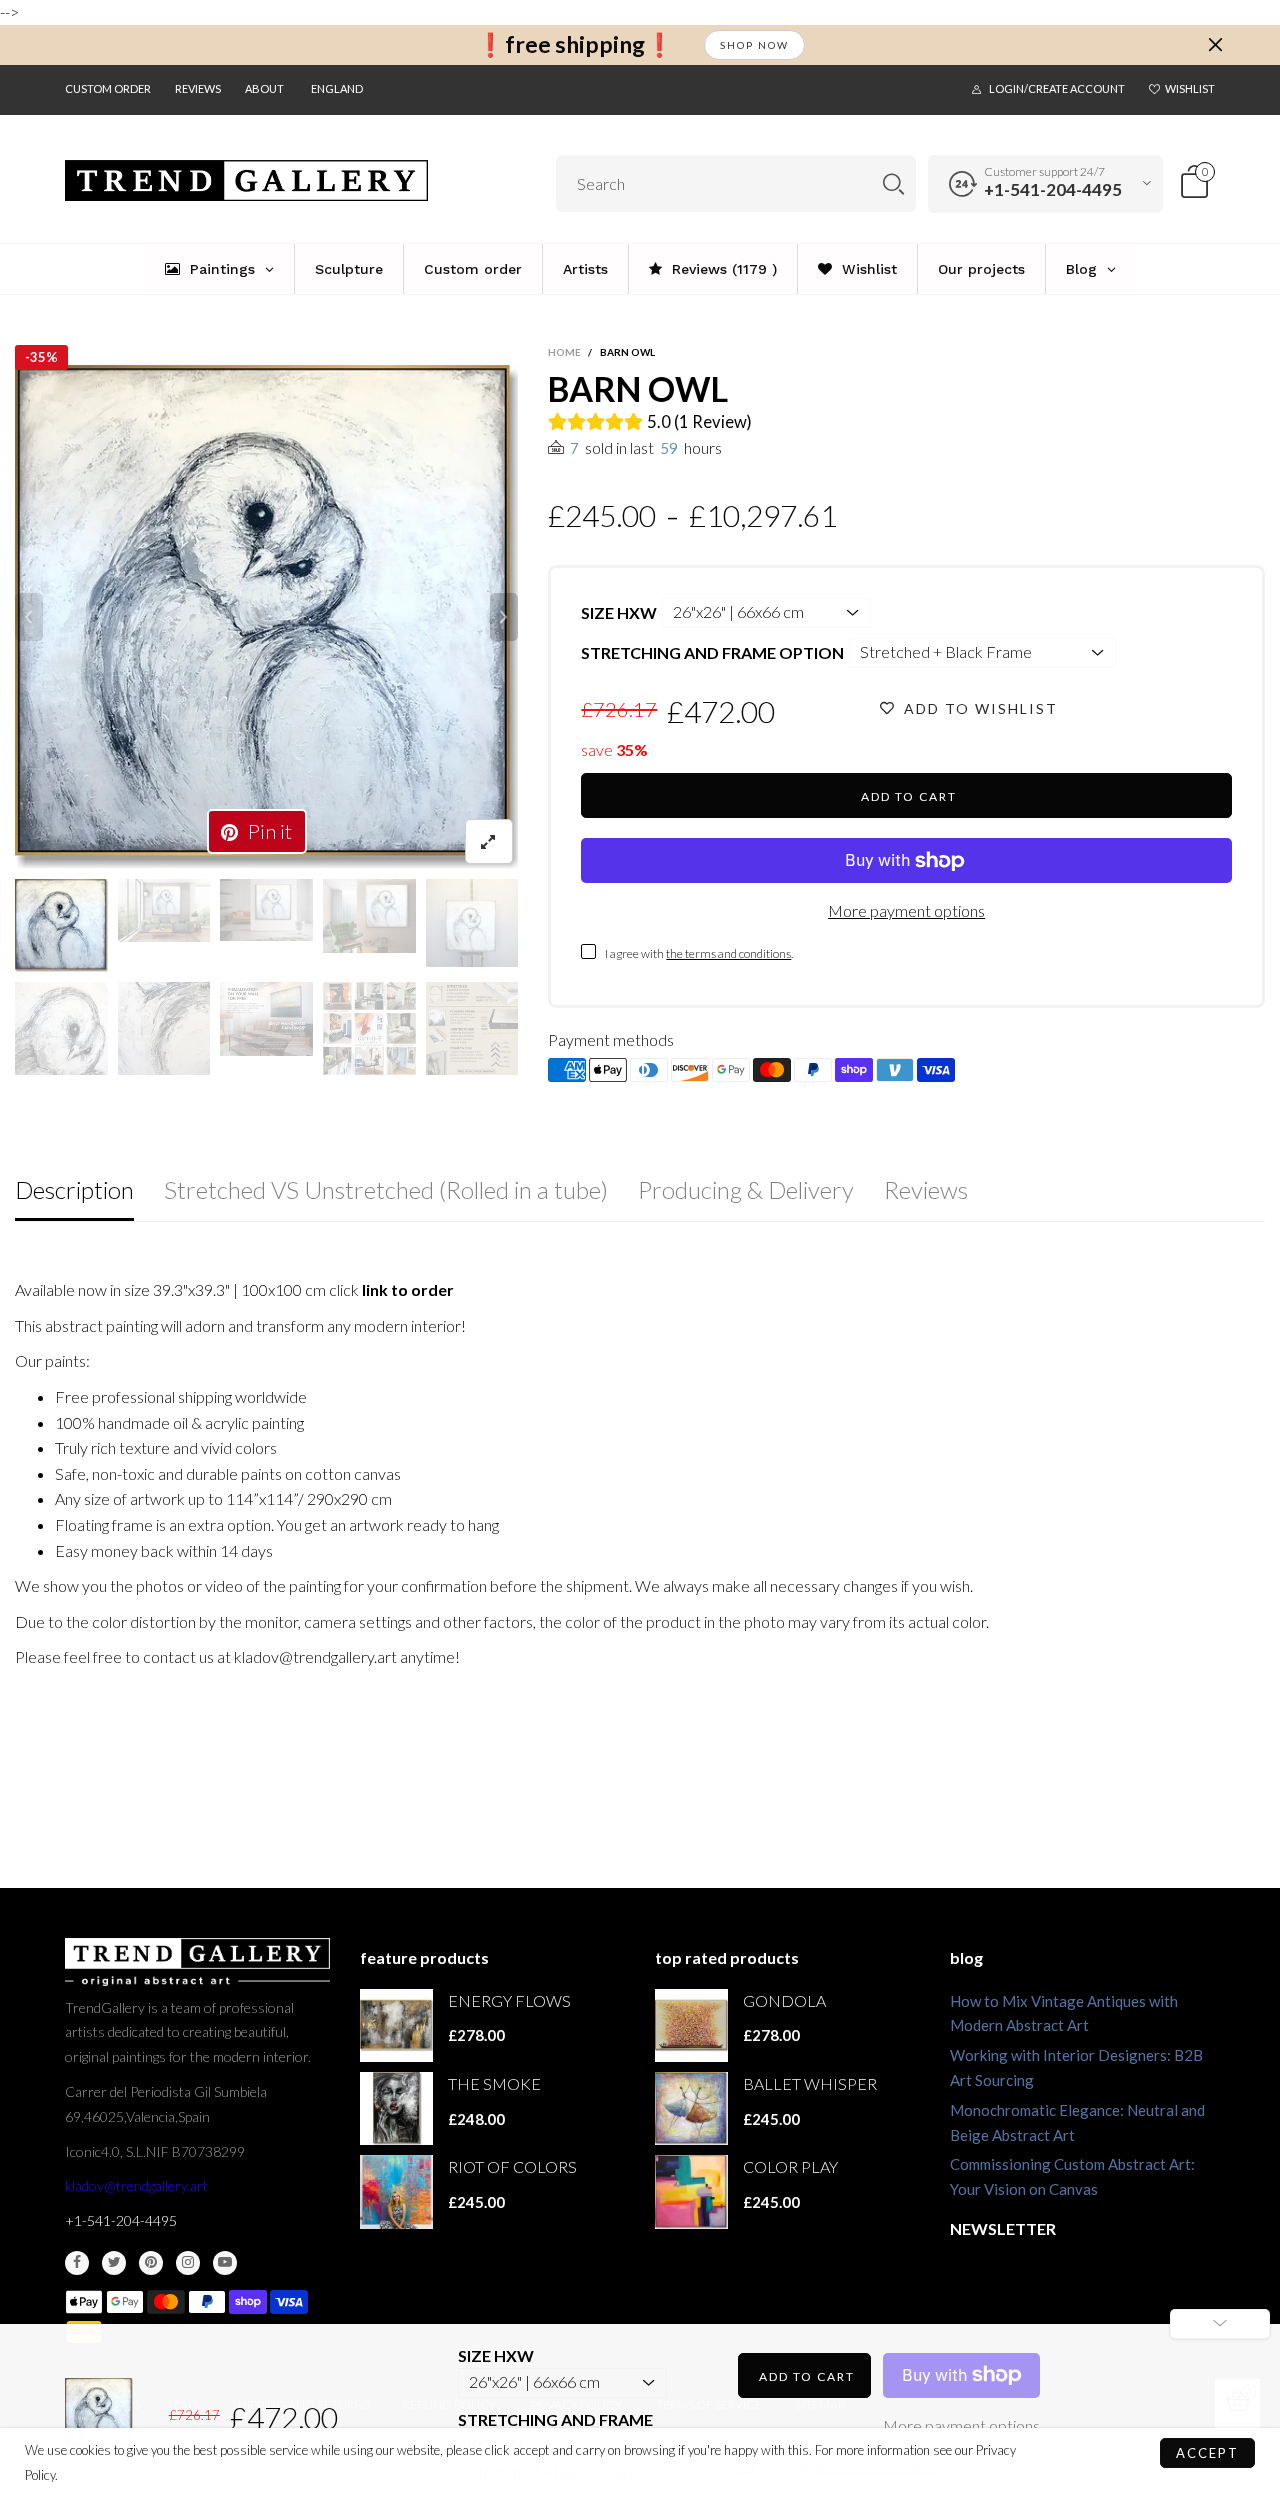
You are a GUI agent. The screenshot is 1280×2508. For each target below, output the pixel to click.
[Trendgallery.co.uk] (246, 181)
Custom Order (108, 88)
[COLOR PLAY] (691, 2191)
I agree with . (699, 953)
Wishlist (1190, 88)
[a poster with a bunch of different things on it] (472, 1028)
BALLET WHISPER (810, 2083)
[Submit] (893, 183)
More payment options (906, 910)
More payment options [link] (961, 2425)
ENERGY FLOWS (509, 2000)
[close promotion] (1215, 45)
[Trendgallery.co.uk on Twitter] (114, 2263)
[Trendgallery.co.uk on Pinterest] (151, 2263)
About (264, 88)
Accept (1207, 2453)
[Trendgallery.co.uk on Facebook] (77, 2263)
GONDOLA (784, 2000)
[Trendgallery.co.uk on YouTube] (225, 2263)
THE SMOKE (494, 2083)
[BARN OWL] (267, 617)
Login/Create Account (1057, 88)
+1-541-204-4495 (1053, 189)
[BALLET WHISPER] (691, 2108)
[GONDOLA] (691, 2025)
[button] (29, 617)
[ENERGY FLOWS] (396, 2025)
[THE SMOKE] (396, 2108)
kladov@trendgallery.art (136, 2185)
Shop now (754, 45)
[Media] (489, 841)
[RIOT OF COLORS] (396, 2191)
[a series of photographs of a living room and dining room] (369, 1028)
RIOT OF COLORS (512, 2166)
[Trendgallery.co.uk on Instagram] (188, 2263)
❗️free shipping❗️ (575, 44)
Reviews (198, 88)
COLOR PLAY (790, 2166)
